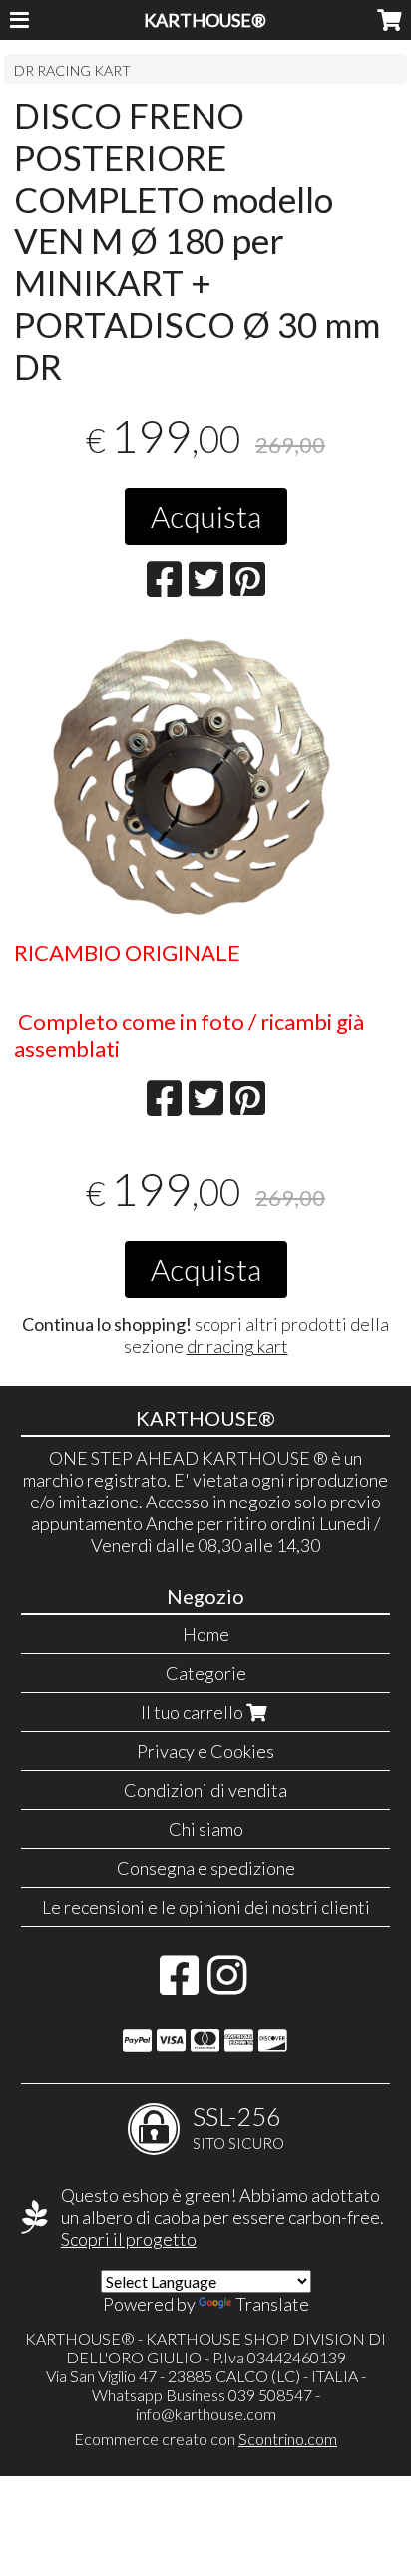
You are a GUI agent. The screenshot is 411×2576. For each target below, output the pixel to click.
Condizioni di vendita (205, 1790)
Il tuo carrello (194, 1712)
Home (206, 1634)
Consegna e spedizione (206, 1868)
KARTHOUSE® (205, 20)
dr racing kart (237, 1346)
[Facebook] (179, 1985)
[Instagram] (227, 1985)
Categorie (206, 1673)
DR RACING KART (72, 70)
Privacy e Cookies (205, 1751)
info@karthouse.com (206, 2414)
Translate (272, 2304)
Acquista (206, 516)
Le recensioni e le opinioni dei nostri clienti (206, 1907)
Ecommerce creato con (205, 2439)
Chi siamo (206, 1829)
